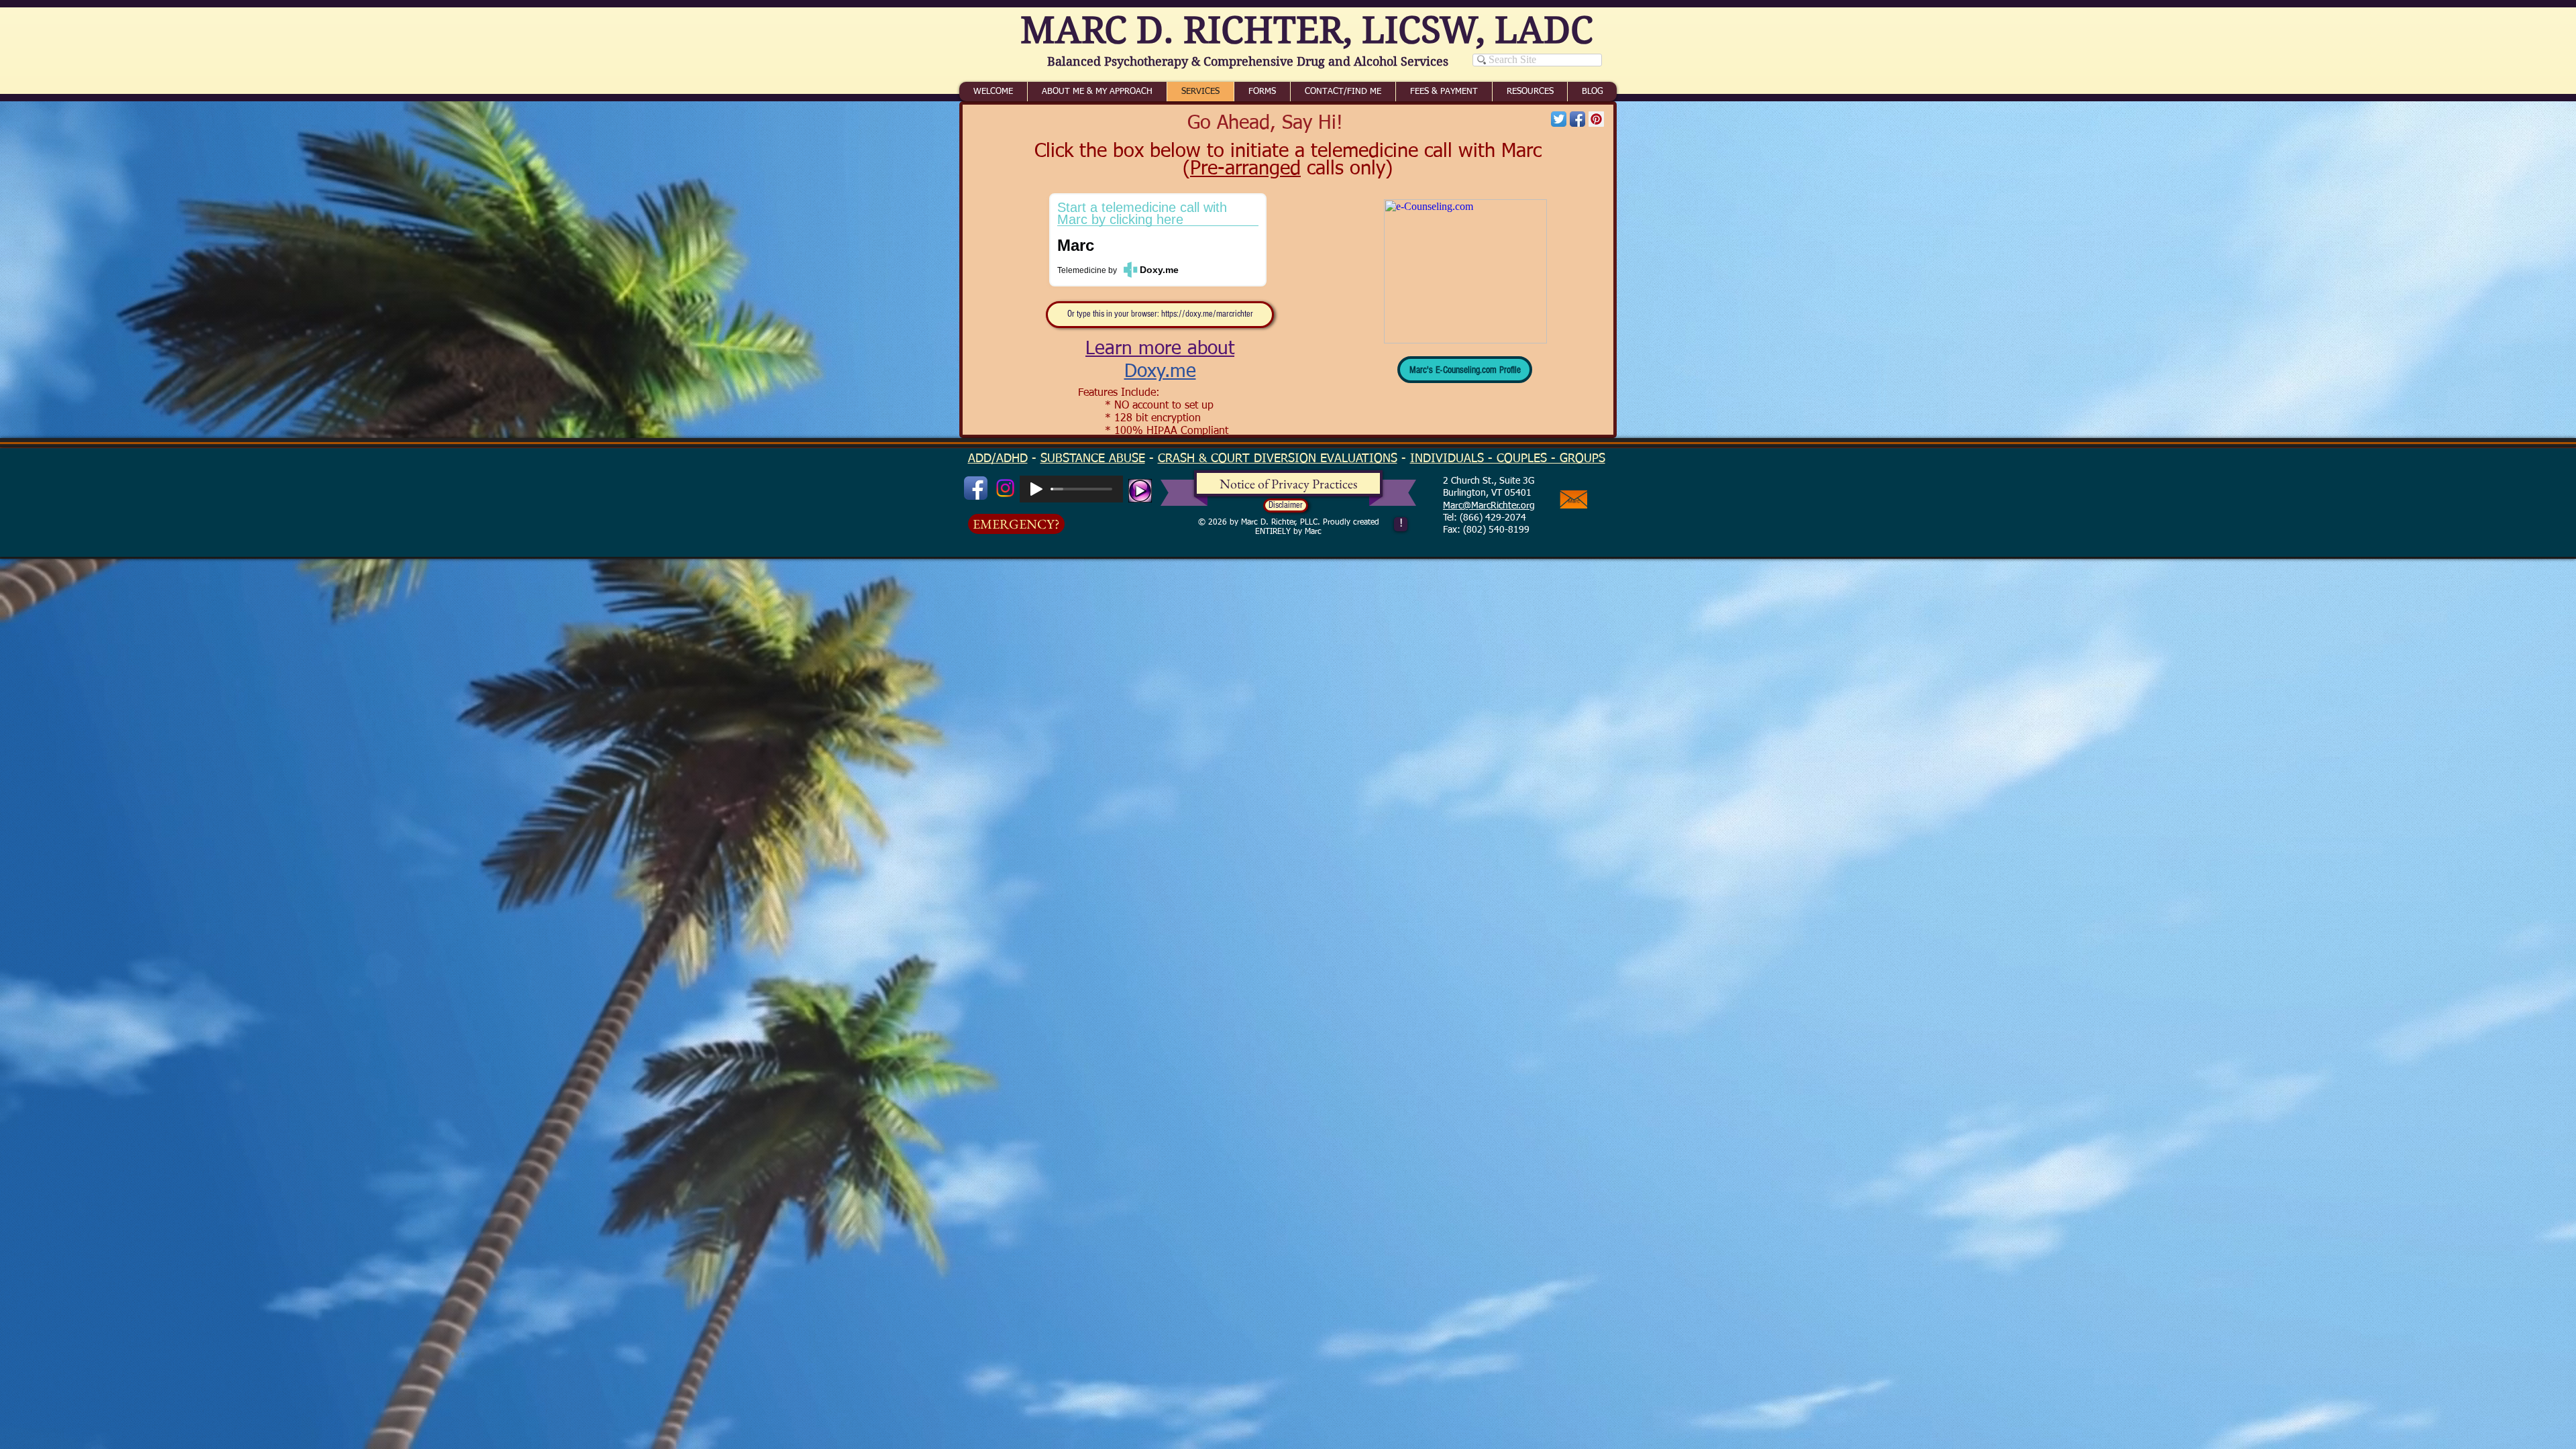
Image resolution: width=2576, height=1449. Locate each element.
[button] (1286, 505)
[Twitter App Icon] (1559, 119)
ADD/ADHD (998, 459)
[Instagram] (1005, 488)
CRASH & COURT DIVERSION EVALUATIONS (1278, 459)
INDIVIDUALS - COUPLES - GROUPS (1508, 459)
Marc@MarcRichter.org (1489, 506)
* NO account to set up (1159, 406)
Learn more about (1160, 349)
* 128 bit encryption (1153, 419)
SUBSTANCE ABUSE (1093, 459)
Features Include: (1119, 393)
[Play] (1036, 489)
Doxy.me (1160, 372)
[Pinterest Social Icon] (1596, 119)
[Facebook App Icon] (1577, 119)
